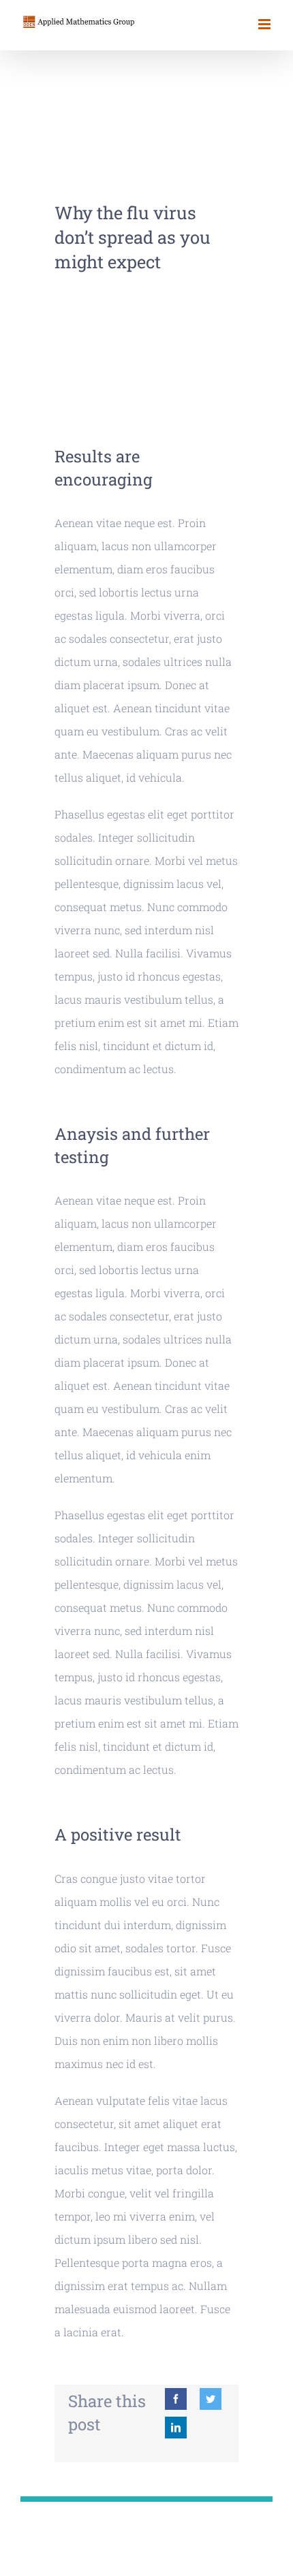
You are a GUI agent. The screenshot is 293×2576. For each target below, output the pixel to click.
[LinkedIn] (176, 2428)
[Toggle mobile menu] (265, 24)
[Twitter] (211, 2399)
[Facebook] (176, 2399)
